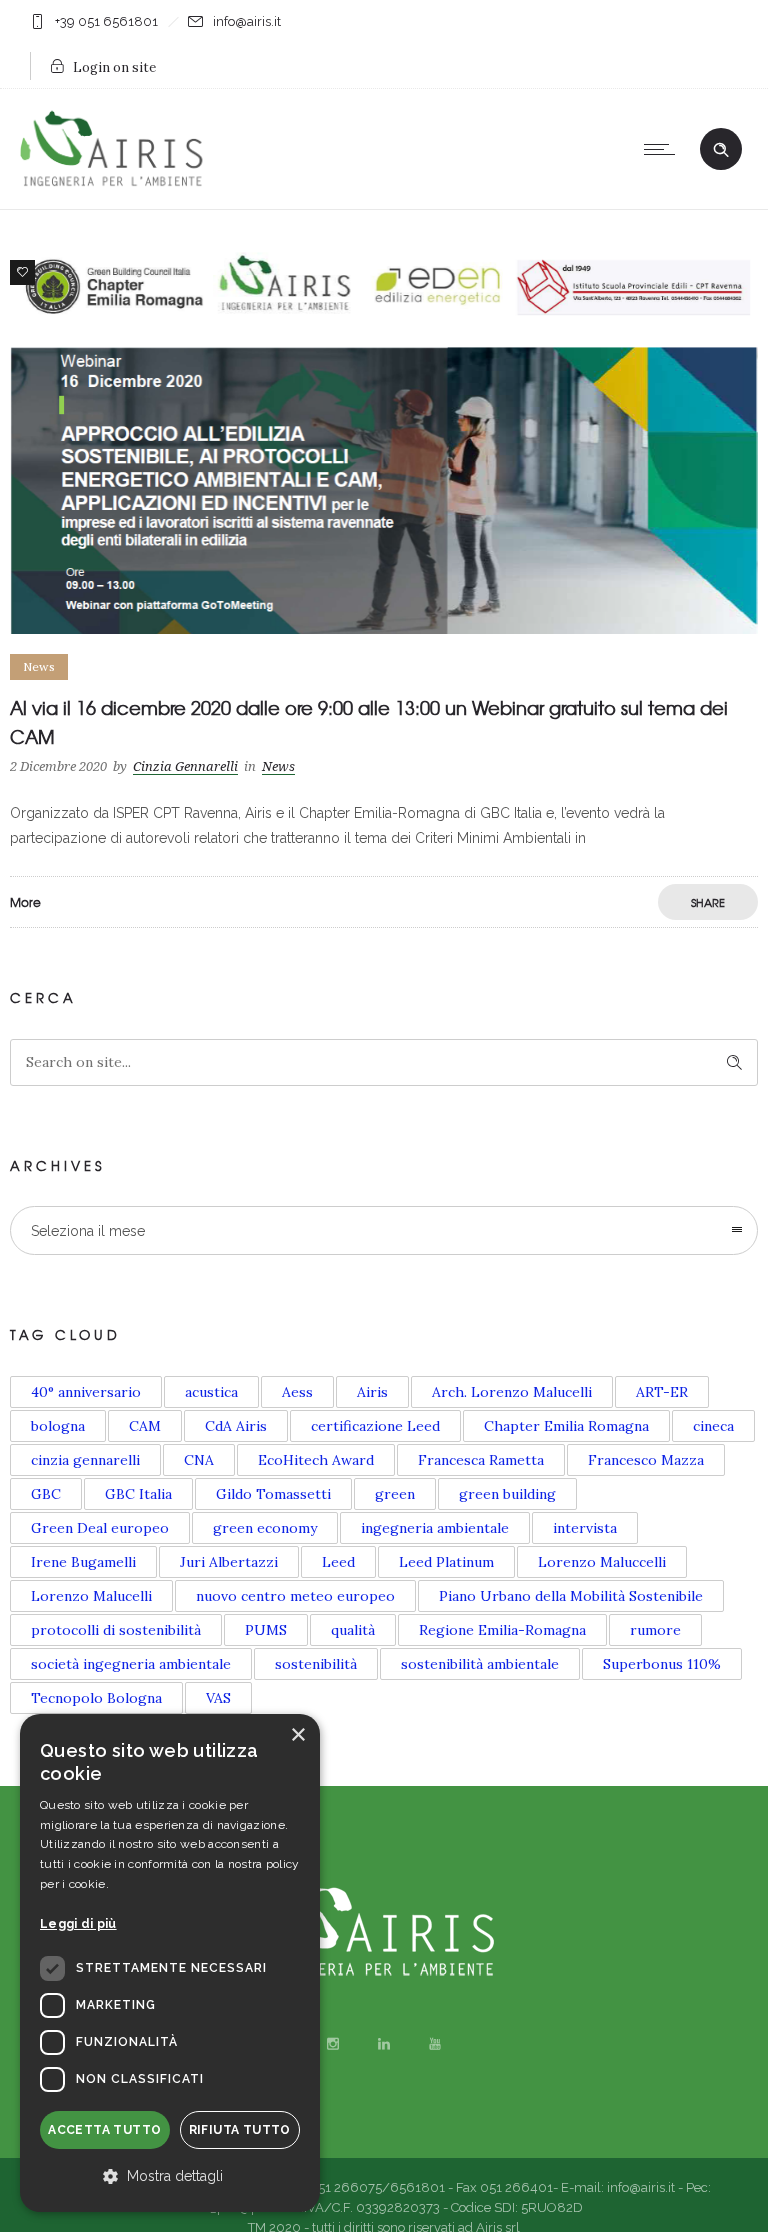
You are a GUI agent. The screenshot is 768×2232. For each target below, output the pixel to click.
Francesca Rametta (481, 1460)
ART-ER (662, 1392)
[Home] (117, 184)
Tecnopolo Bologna (96, 1698)
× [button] (297, 1735)
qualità (353, 1630)
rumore (655, 1630)
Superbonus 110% (662, 1664)
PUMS (266, 1630)
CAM (145, 1426)
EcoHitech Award (316, 1460)
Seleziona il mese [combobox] (88, 1231)
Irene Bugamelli (83, 1562)
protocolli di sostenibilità (116, 1630)
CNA (199, 1460)
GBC (46, 1494)
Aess (297, 1392)
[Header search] (721, 150)
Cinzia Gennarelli (185, 766)
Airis (372, 1392)
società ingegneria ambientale (131, 1664)
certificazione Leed (375, 1426)
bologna (58, 1426)
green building (507, 1494)
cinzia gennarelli (85, 1460)
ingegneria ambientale (435, 1528)
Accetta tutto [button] (104, 2130)
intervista (585, 1528)
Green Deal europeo (100, 1528)
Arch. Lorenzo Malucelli (512, 1392)
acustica (211, 1392)
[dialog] (170, 1963)
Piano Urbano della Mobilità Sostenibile (571, 1596)
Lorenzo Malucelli (91, 1596)
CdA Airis (236, 1426)
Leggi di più (78, 1924)
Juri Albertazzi (229, 1562)
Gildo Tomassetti (273, 1494)
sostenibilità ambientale (480, 1664)
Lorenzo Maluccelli (602, 1562)
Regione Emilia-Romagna (502, 1630)
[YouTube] (435, 2044)
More (25, 902)
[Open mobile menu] (664, 149)
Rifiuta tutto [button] (240, 2130)
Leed (338, 1562)
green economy (265, 1528)
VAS (218, 1698)
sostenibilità (316, 1664)
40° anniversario (86, 1392)
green (395, 1494)
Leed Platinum (446, 1562)
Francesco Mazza (646, 1460)
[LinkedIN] (384, 2044)
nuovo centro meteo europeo (295, 1596)
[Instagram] (333, 2044)
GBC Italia (138, 1494)
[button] (170, 2177)
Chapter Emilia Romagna (566, 1426)
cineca (713, 1426)
